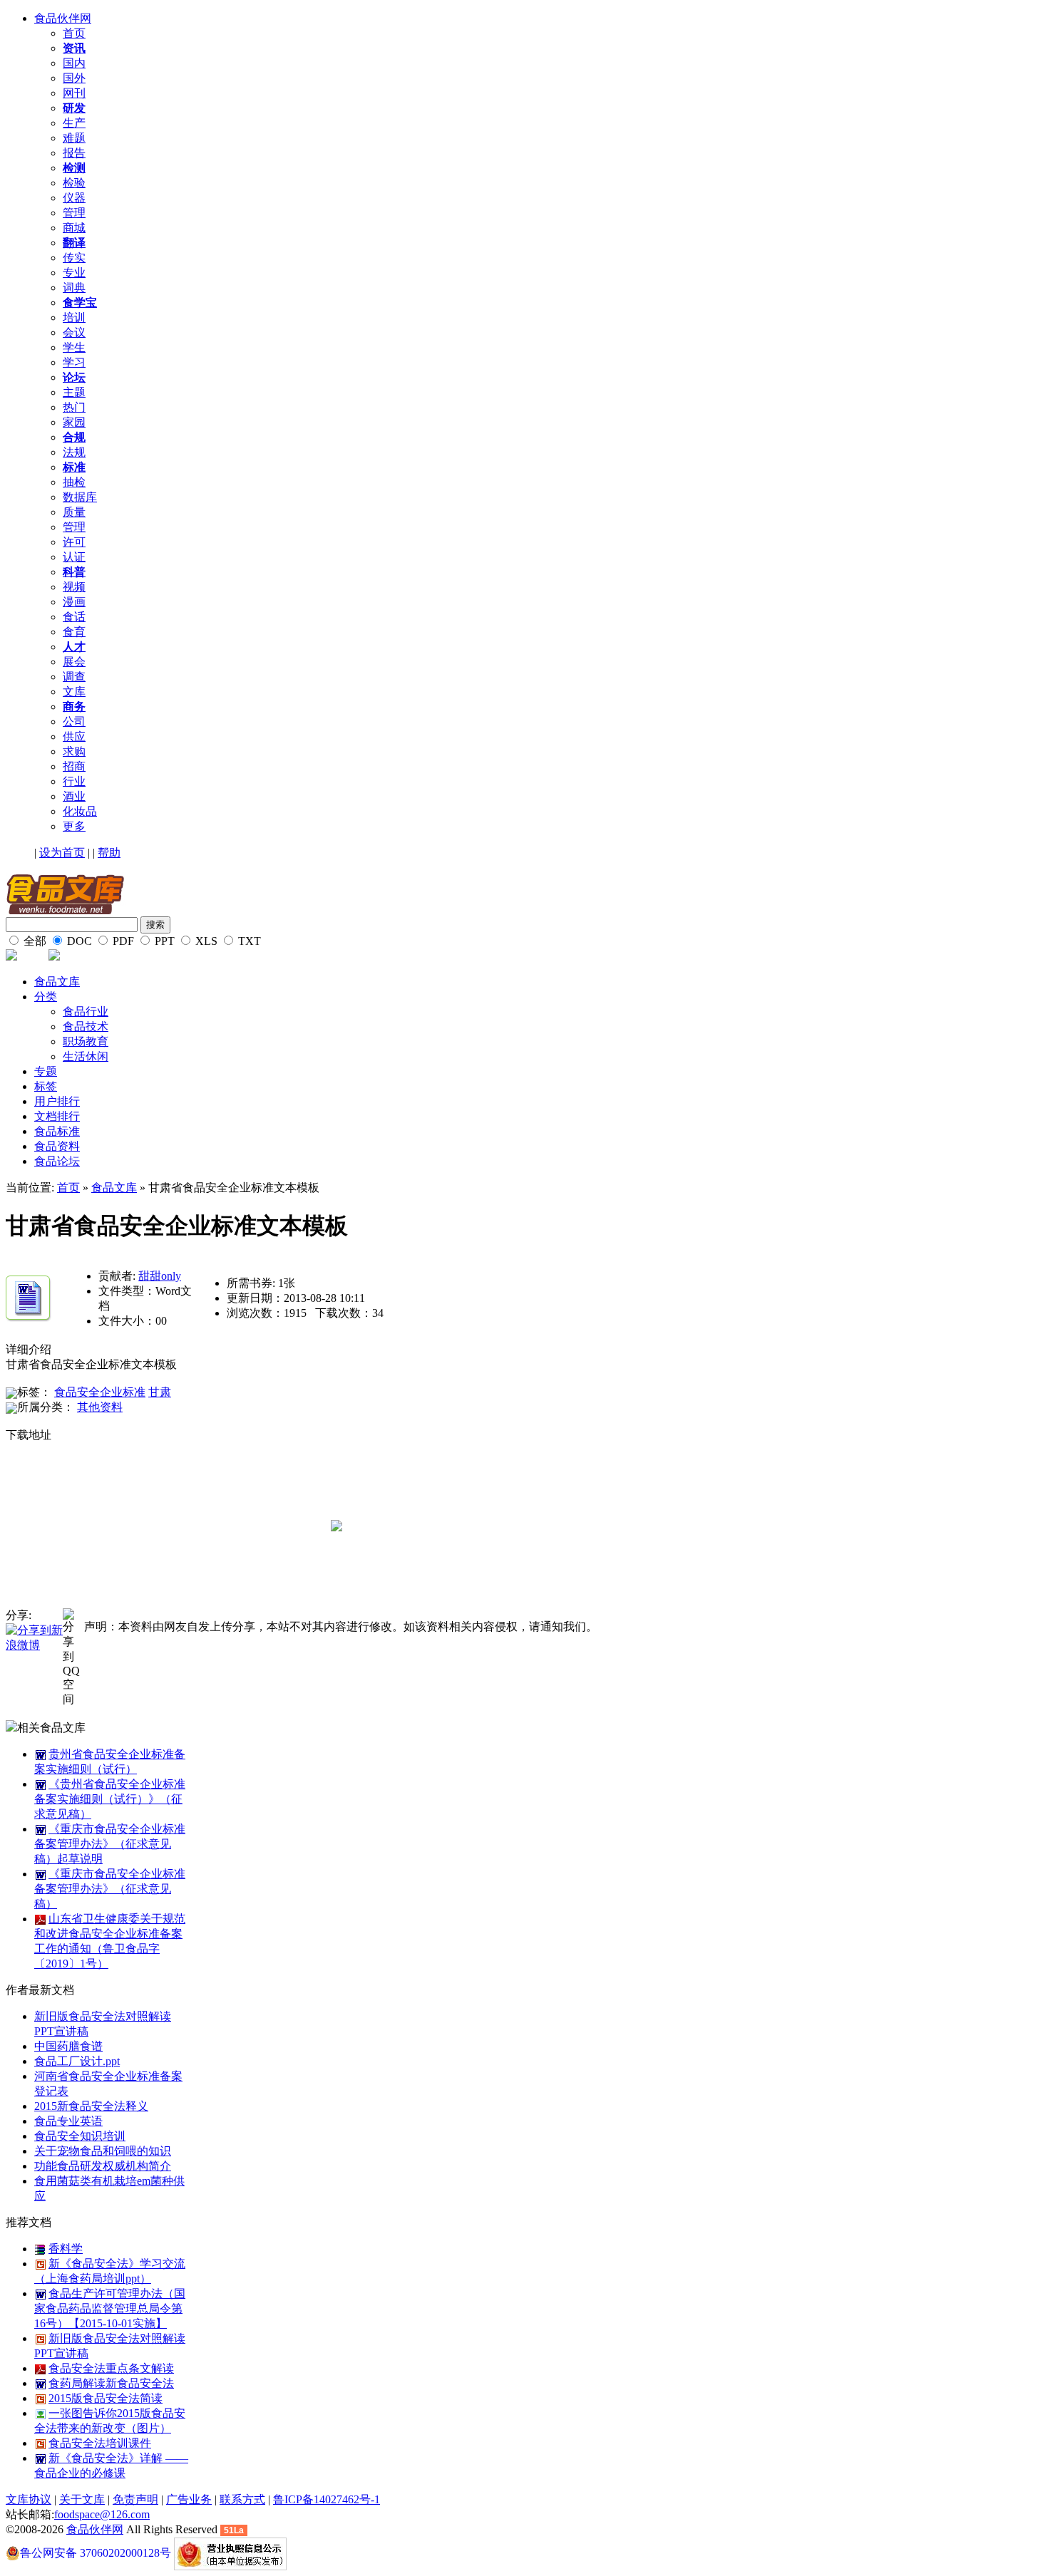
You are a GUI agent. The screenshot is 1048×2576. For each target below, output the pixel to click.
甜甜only (160, 1276)
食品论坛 (57, 1161)
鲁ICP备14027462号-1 (327, 2499)
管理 (74, 213)
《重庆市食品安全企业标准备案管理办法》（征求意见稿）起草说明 (110, 1844)
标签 (46, 1086)
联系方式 (242, 2499)
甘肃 (160, 1392)
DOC (78, 941)
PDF (122, 941)
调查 (74, 677)
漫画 (74, 602)
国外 (74, 78)
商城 (74, 228)
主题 (74, 392)
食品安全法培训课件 (100, 2443)
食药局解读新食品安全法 (111, 2383)
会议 (74, 332)
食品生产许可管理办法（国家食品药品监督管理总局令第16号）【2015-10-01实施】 (110, 2308)
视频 (74, 587)
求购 (74, 751)
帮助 (109, 853)
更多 (74, 826)
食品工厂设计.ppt (77, 2061)
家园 (74, 422)
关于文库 (82, 2499)
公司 (74, 721)
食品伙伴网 (63, 18)
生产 (74, 123)
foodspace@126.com (102, 2514)
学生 (74, 347)
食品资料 (57, 1146)
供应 (74, 736)
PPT (163, 941)
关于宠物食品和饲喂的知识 (103, 2151)
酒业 (74, 796)
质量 (74, 512)
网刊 (74, 93)
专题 (46, 1071)
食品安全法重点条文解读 (111, 2368)
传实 (74, 258)
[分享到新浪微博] (34, 1637)
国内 (74, 63)
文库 (74, 692)
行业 (74, 781)
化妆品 (80, 811)
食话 (74, 617)
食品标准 (57, 1131)
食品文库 (57, 982)
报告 (74, 153)
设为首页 (62, 853)
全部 (34, 941)
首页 (74, 33)
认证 (74, 557)
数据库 (80, 497)
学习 (74, 362)
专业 (74, 273)
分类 (46, 997)
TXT (248, 941)
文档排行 (57, 1116)
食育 (74, 632)
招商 (74, 766)
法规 (74, 452)
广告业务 (189, 2499)
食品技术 (86, 1026)
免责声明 (135, 2499)
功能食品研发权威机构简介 (103, 2166)
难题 (74, 138)
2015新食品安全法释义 (91, 2106)
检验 (74, 183)
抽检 (74, 482)
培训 (74, 317)
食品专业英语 (68, 2121)
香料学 (66, 2249)
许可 (74, 542)
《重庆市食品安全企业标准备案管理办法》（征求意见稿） (110, 1889)
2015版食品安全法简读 (106, 2398)
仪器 (74, 198)
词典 (74, 288)
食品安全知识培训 (80, 2136)
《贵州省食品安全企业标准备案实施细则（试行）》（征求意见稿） (110, 1799)
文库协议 (29, 2499)
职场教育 (86, 1041)
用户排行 (57, 1101)
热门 (74, 407)
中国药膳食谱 (68, 2046)
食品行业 (86, 1012)
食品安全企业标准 (100, 1392)
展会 (74, 662)
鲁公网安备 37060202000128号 (96, 2553)
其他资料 (100, 1407)
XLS (205, 941)
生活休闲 (86, 1056)
